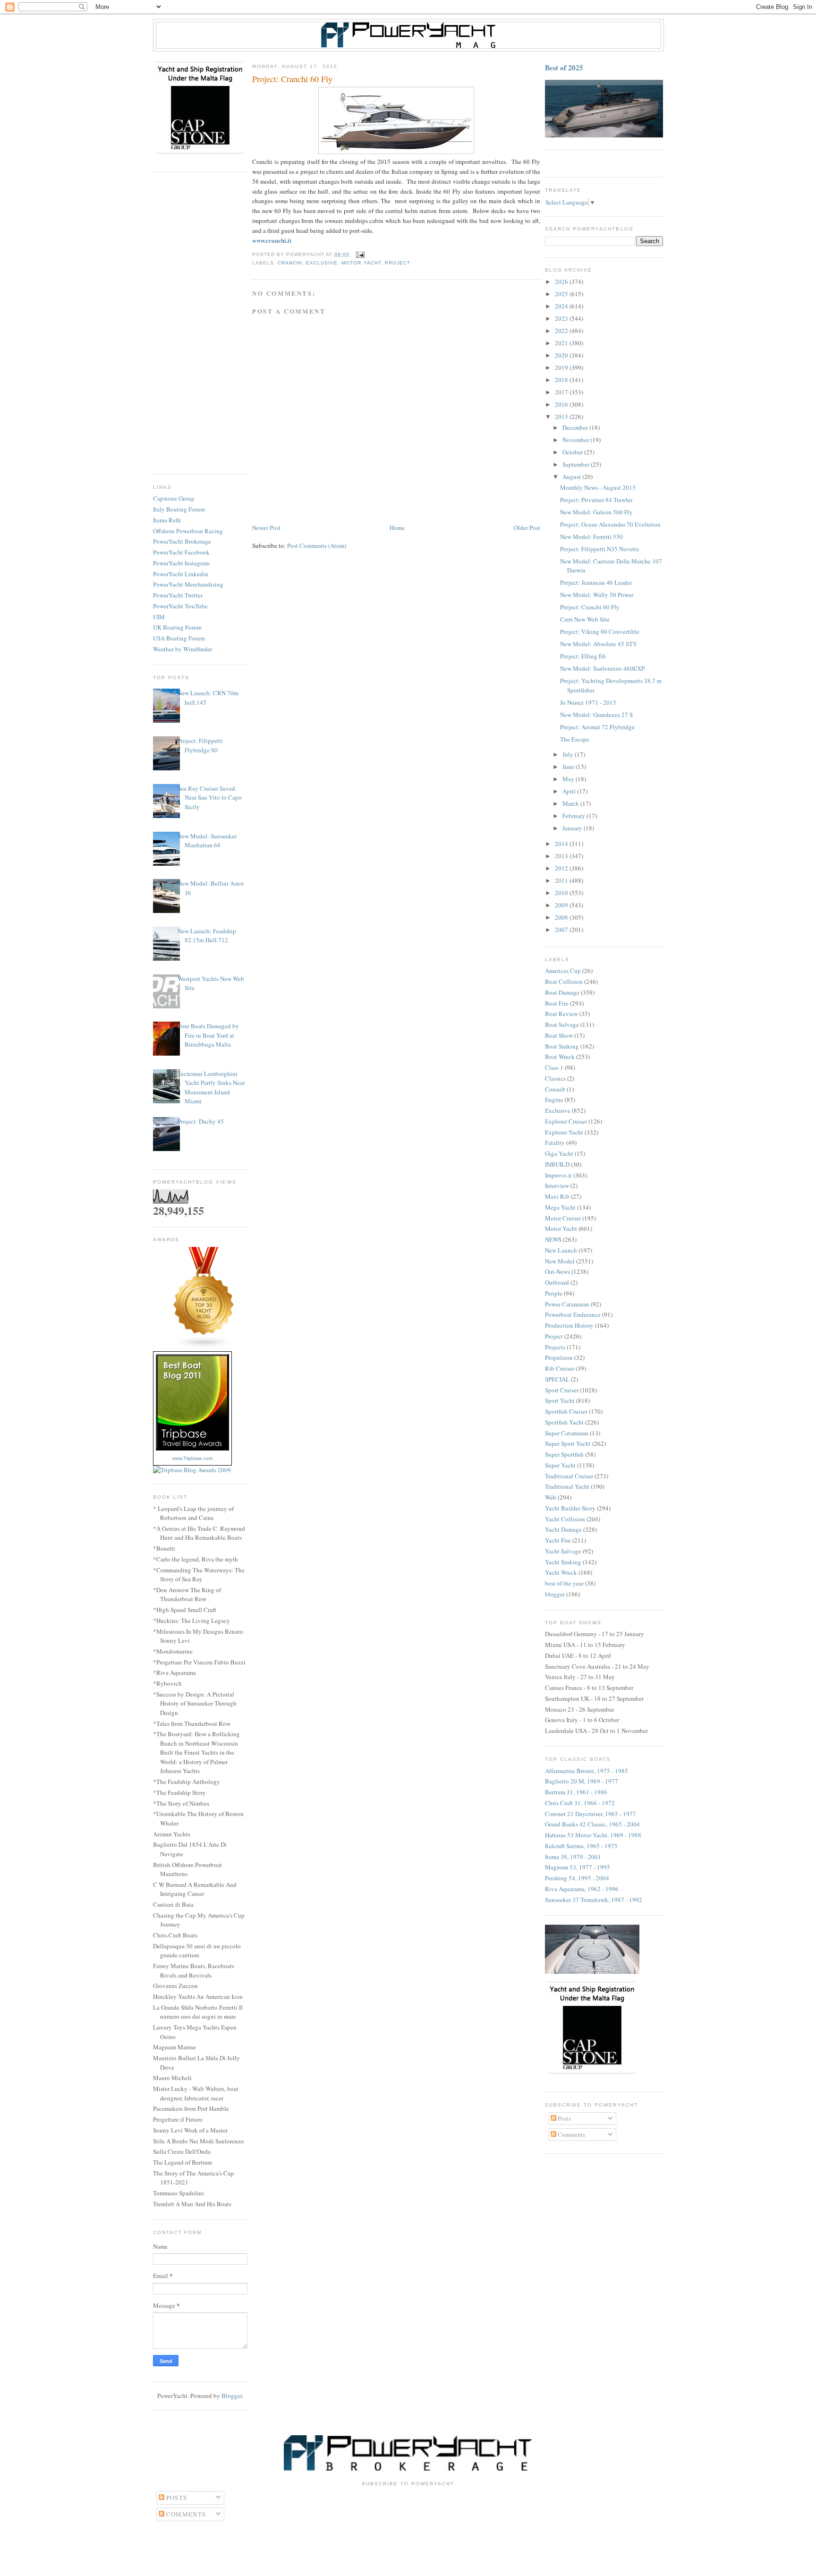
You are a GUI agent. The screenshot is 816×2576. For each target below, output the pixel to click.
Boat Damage (562, 992)
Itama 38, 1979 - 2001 (573, 1857)
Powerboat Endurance (573, 1314)
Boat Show (559, 1035)
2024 (562, 306)
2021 (562, 343)
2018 (562, 380)
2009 (562, 905)
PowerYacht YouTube (180, 606)
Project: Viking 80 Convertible (600, 631)
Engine (554, 1100)
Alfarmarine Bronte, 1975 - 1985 (586, 1771)
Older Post (527, 528)
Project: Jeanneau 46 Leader (596, 582)
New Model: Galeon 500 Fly (596, 512)
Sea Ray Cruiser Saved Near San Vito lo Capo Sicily (210, 798)
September (577, 464)
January (573, 828)
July (569, 754)
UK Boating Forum (177, 627)
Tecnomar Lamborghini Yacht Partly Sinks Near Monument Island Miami (211, 1088)
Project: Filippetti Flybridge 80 (200, 745)
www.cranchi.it (272, 240)
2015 (562, 417)
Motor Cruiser (563, 1218)
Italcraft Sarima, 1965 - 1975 (581, 1846)
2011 (562, 880)
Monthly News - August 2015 (598, 487)
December (576, 427)
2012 (562, 868)
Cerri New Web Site (585, 619)
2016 (562, 404)
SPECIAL (557, 1379)
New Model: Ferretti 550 (591, 537)
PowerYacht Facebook (181, 552)
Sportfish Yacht (564, 1422)
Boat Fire (557, 1003)
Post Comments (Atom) (317, 546)
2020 (562, 355)
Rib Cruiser (560, 1368)
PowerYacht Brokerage (182, 541)
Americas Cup (563, 971)
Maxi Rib (557, 1196)
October (573, 452)
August (572, 477)
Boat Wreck (560, 1057)
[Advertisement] (200, 324)
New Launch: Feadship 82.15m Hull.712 (207, 936)
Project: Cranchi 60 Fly (590, 607)
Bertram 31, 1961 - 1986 (576, 1792)
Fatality (555, 1143)
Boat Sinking (562, 1046)
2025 (562, 294)
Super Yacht (560, 1465)
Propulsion (559, 1357)
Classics (555, 1078)
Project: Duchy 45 (201, 1121)
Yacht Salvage (563, 1551)
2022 (562, 331)
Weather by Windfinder (183, 649)
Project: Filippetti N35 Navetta (599, 549)
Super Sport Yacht (568, 1443)
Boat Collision (564, 981)
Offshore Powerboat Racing (188, 531)
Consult (555, 1089)
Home (397, 528)
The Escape (575, 739)
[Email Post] (359, 254)
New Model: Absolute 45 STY (599, 644)
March (571, 803)
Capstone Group (174, 498)
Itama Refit (167, 520)
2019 (562, 367)
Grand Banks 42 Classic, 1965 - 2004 (592, 1824)
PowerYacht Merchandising (188, 584)
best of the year (564, 1583)
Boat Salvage (562, 1024)
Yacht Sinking (563, 1562)
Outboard (557, 1282)
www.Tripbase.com (192, 1458)
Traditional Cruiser (569, 1476)
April (570, 791)
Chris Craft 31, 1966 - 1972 (580, 1803)
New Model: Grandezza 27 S (596, 715)
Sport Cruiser (562, 1390)
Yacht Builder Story (570, 1508)
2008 (562, 917)
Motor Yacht (361, 263)
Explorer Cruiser (566, 1121)
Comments (571, 2134)
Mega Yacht (560, 1207)
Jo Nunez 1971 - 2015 (588, 702)
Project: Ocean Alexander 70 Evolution (610, 524)
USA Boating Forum (179, 638)
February (574, 816)
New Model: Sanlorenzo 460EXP (602, 668)
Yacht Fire (558, 1540)
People (554, 1293)
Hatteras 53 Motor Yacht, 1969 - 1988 (593, 1835)
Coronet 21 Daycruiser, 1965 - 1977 (591, 1814)
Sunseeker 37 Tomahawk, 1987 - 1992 (594, 1900)
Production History (569, 1325)
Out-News (557, 1271)
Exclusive (322, 263)
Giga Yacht (559, 1153)
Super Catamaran (567, 1433)
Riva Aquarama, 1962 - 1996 (582, 1889)
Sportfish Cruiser (566, 1411)
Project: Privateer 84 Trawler (596, 500)
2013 (562, 856)
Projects (555, 1347)
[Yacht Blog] (204, 1347)
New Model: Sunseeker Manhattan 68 (207, 841)
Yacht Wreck (561, 1572)
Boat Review (561, 1014)
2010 (562, 893)
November (576, 440)
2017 (562, 392)
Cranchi (290, 263)
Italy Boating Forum (179, 509)
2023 (562, 318)
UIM (159, 617)
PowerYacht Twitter (178, 595)
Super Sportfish (564, 1454)
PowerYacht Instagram (181, 563)
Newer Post (266, 528)
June (569, 767)
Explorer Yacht (564, 1132)
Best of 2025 (564, 68)
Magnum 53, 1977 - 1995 (578, 1867)
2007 (562, 930)
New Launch (561, 1250)
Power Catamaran (567, 1304)
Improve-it (558, 1175)
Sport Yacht (560, 1400)
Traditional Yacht (567, 1486)
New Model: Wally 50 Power (597, 595)
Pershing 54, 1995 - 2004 (577, 1878)
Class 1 (554, 1067)
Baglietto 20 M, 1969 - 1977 (582, 1781)
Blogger (232, 2396)
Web (551, 1497)
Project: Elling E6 (583, 656)
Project (398, 263)
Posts (564, 2118)
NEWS (553, 1239)
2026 (562, 281)
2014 (562, 844)
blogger (555, 1594)
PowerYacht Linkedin (181, 574)
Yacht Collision (565, 1519)
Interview (557, 1186)
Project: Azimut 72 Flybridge (597, 727)
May (569, 779)
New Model (560, 1261)
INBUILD (557, 1164)
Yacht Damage (563, 1529)
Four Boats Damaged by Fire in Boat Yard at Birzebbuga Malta (208, 1035)
